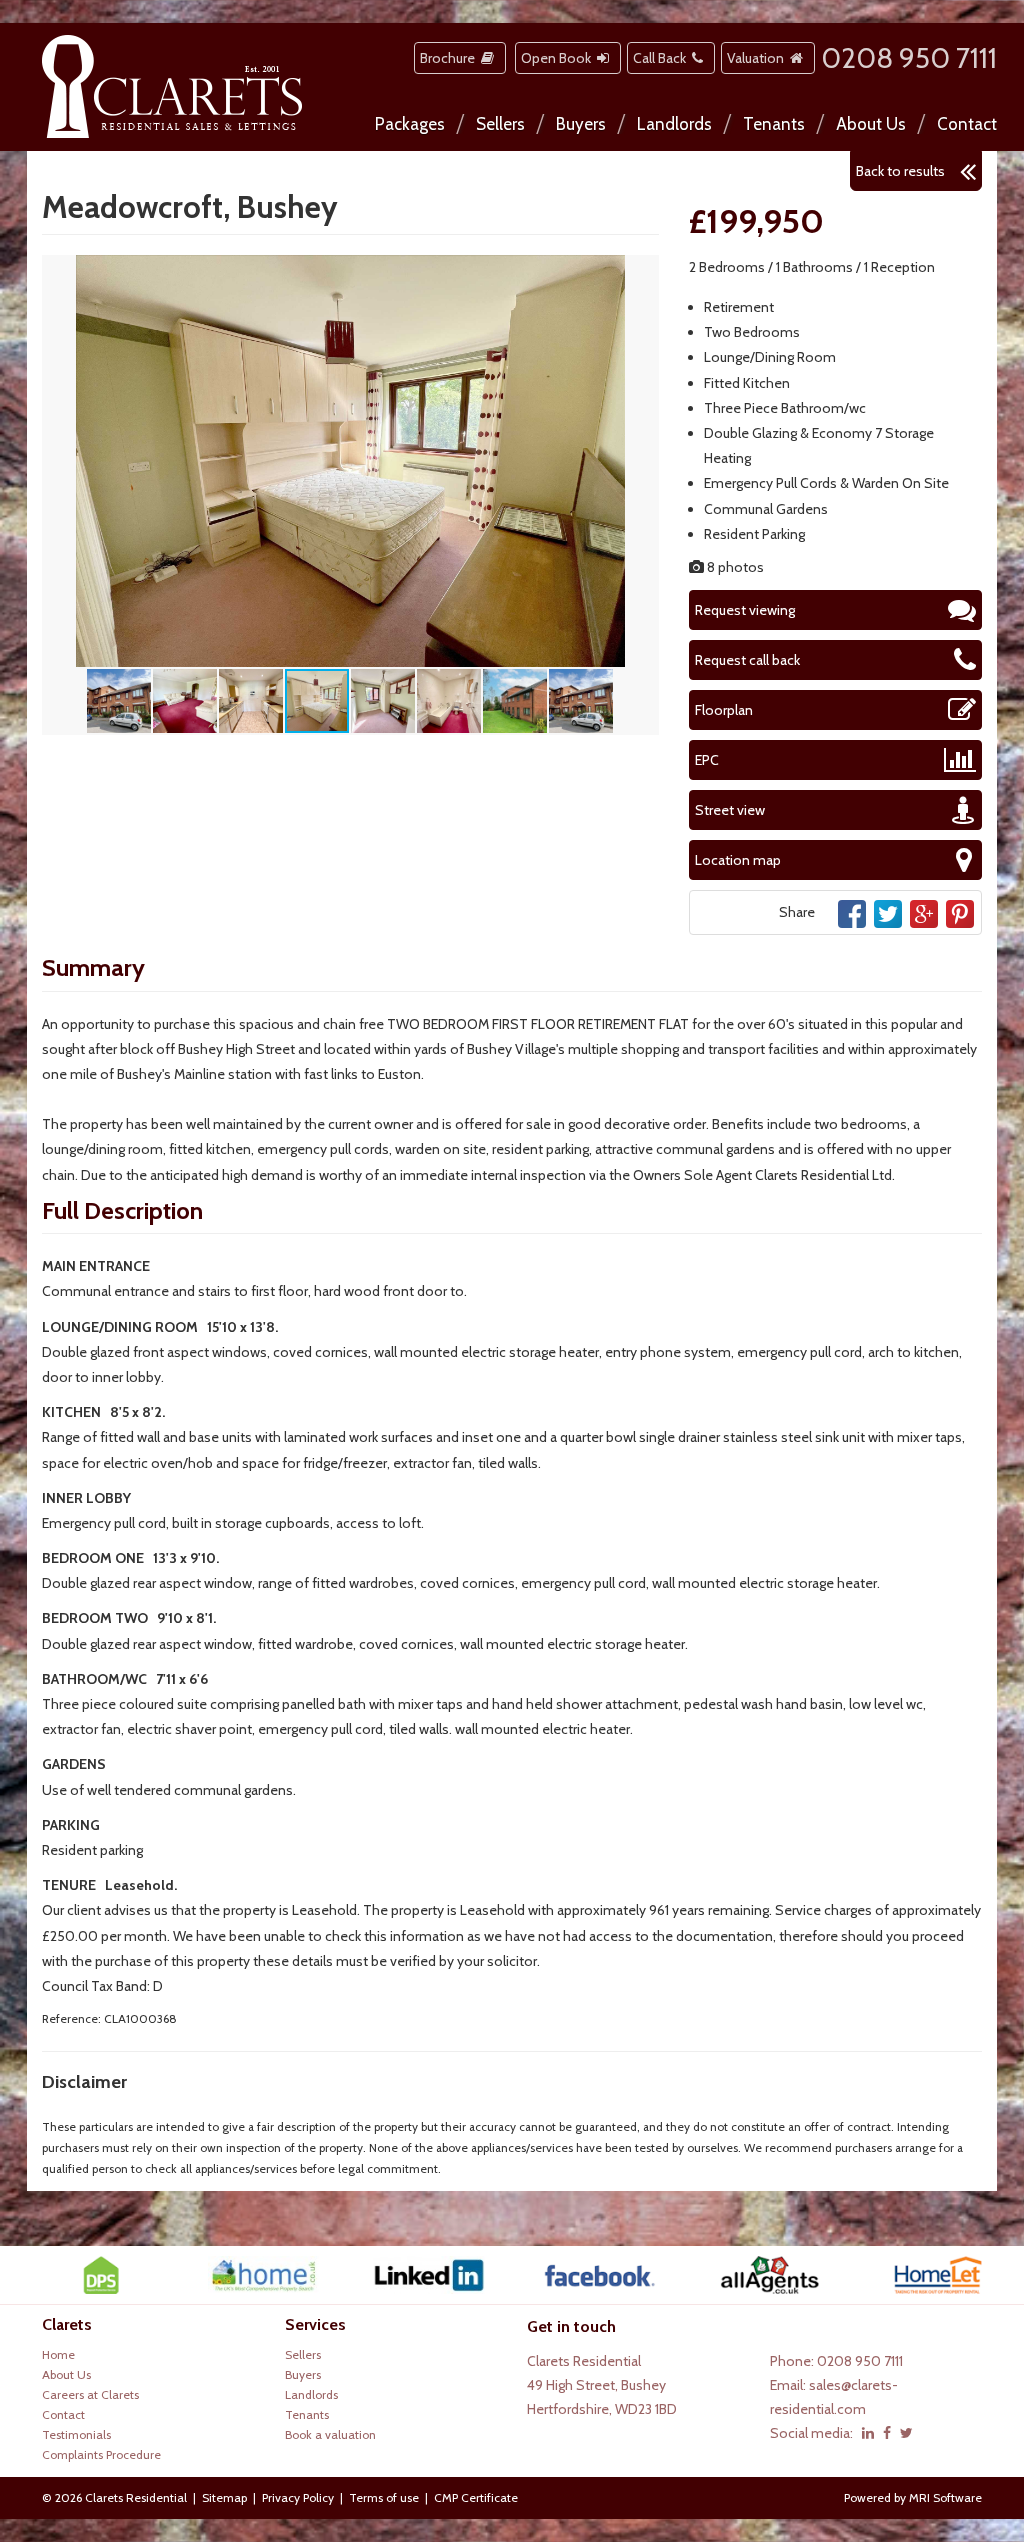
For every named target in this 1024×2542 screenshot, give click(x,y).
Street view (730, 810)
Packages (410, 124)
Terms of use (384, 2497)
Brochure (450, 58)
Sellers (500, 124)
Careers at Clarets (90, 2394)
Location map (738, 860)
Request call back (747, 660)
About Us (871, 124)
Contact (967, 124)
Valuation (758, 58)
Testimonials (76, 2434)
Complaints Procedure (101, 2454)
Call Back (662, 58)
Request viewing (745, 610)
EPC (707, 760)
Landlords (674, 124)
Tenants (774, 124)
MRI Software (945, 2497)
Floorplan (724, 710)
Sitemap (224, 2497)
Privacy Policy (298, 2497)
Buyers (581, 124)
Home (58, 2354)
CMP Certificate (476, 2497)
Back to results (900, 171)
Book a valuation (330, 2434)
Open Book (559, 58)
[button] (641, 273)
